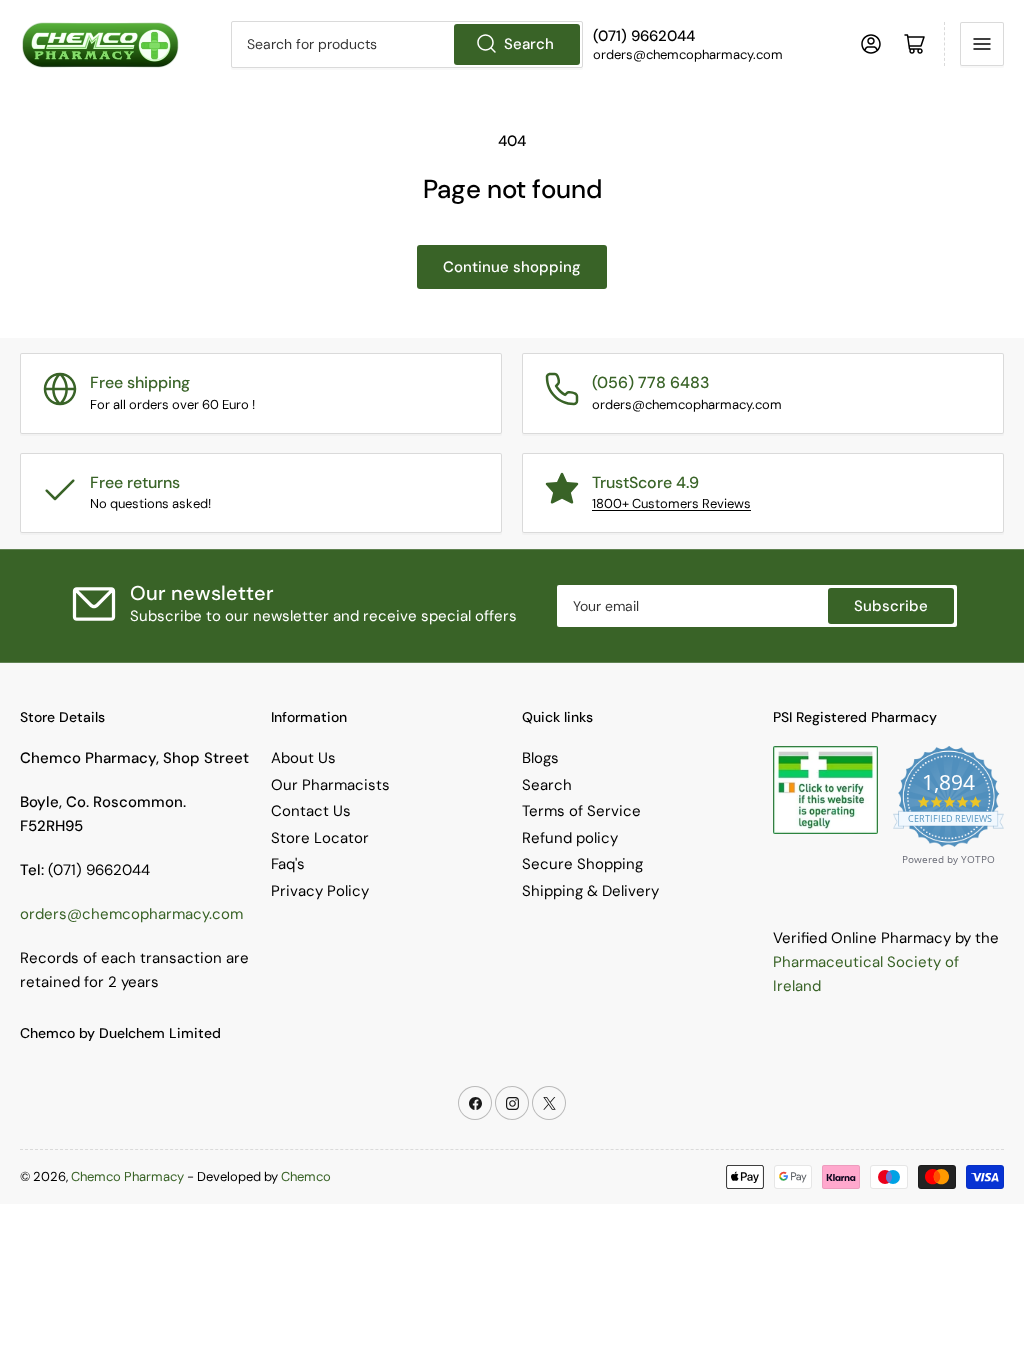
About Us (303, 758)
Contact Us (311, 811)
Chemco (306, 1176)
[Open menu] (982, 44)
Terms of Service (581, 811)
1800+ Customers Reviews (671, 503)
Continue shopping (512, 267)
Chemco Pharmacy (127, 1176)
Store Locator (320, 838)
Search (529, 44)
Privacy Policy (320, 891)
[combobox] (407, 44)
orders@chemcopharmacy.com (131, 914)
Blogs (540, 758)
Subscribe (891, 606)
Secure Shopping (582, 864)
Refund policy (570, 838)
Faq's (288, 864)
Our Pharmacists (330, 785)
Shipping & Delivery (590, 891)
